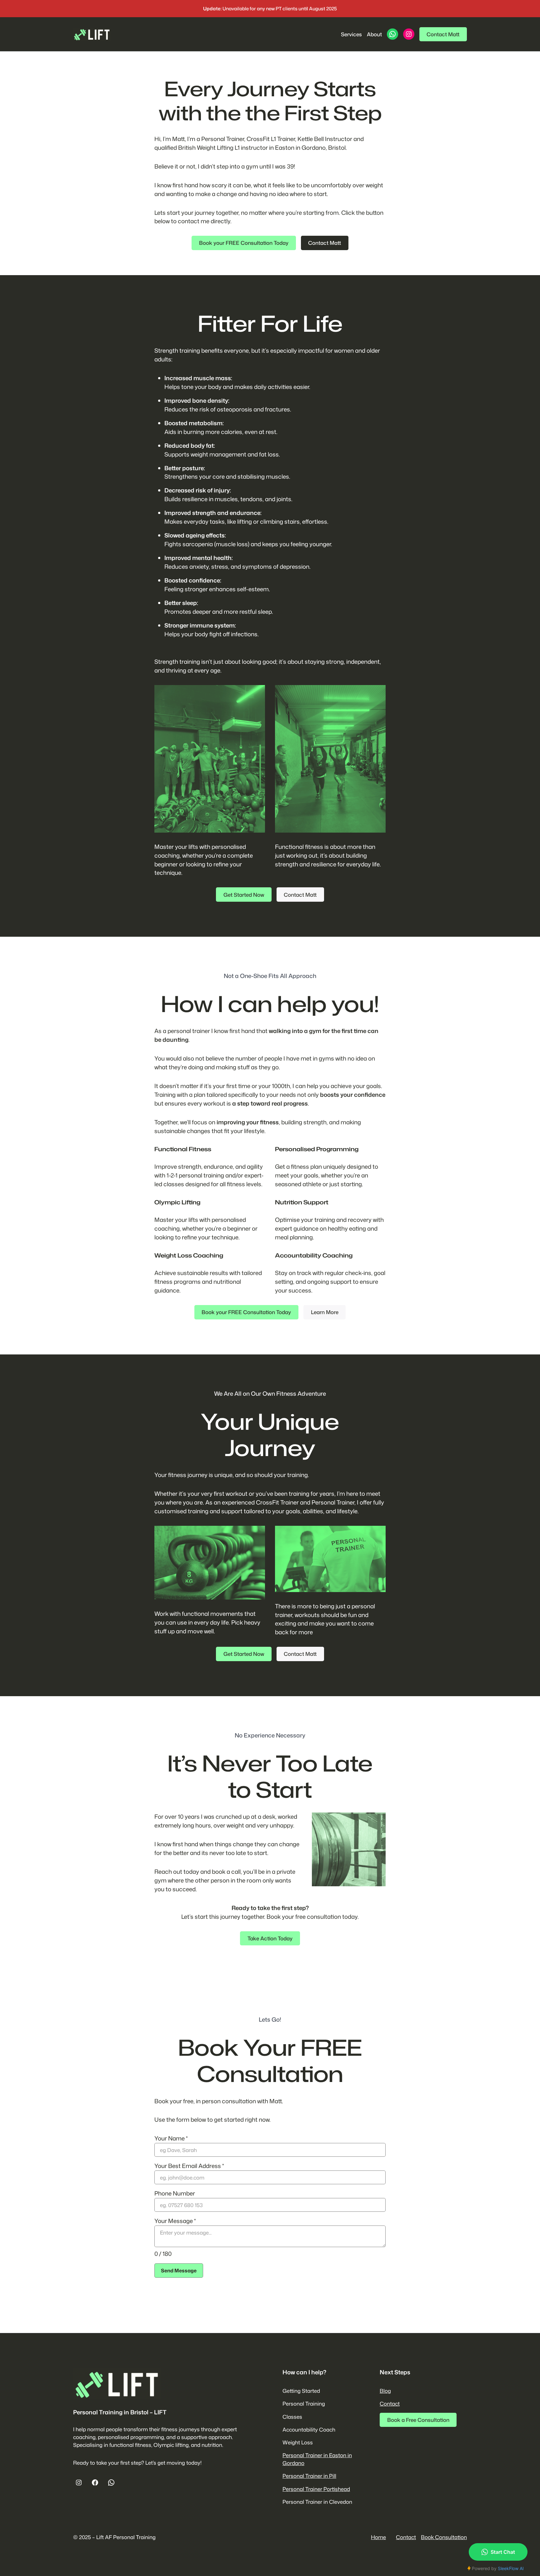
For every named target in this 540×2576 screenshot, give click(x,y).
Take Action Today (270, 1938)
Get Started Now (244, 895)
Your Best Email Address (189, 2166)
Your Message (175, 2221)
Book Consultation (444, 2537)
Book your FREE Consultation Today (244, 243)
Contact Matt (443, 34)
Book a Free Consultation (418, 2420)
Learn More (325, 1312)
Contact (390, 2404)
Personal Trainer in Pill (309, 2476)
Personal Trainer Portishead (316, 2489)
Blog (385, 2391)
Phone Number (175, 2193)
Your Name (171, 2138)
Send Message (179, 2271)
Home (378, 2537)
